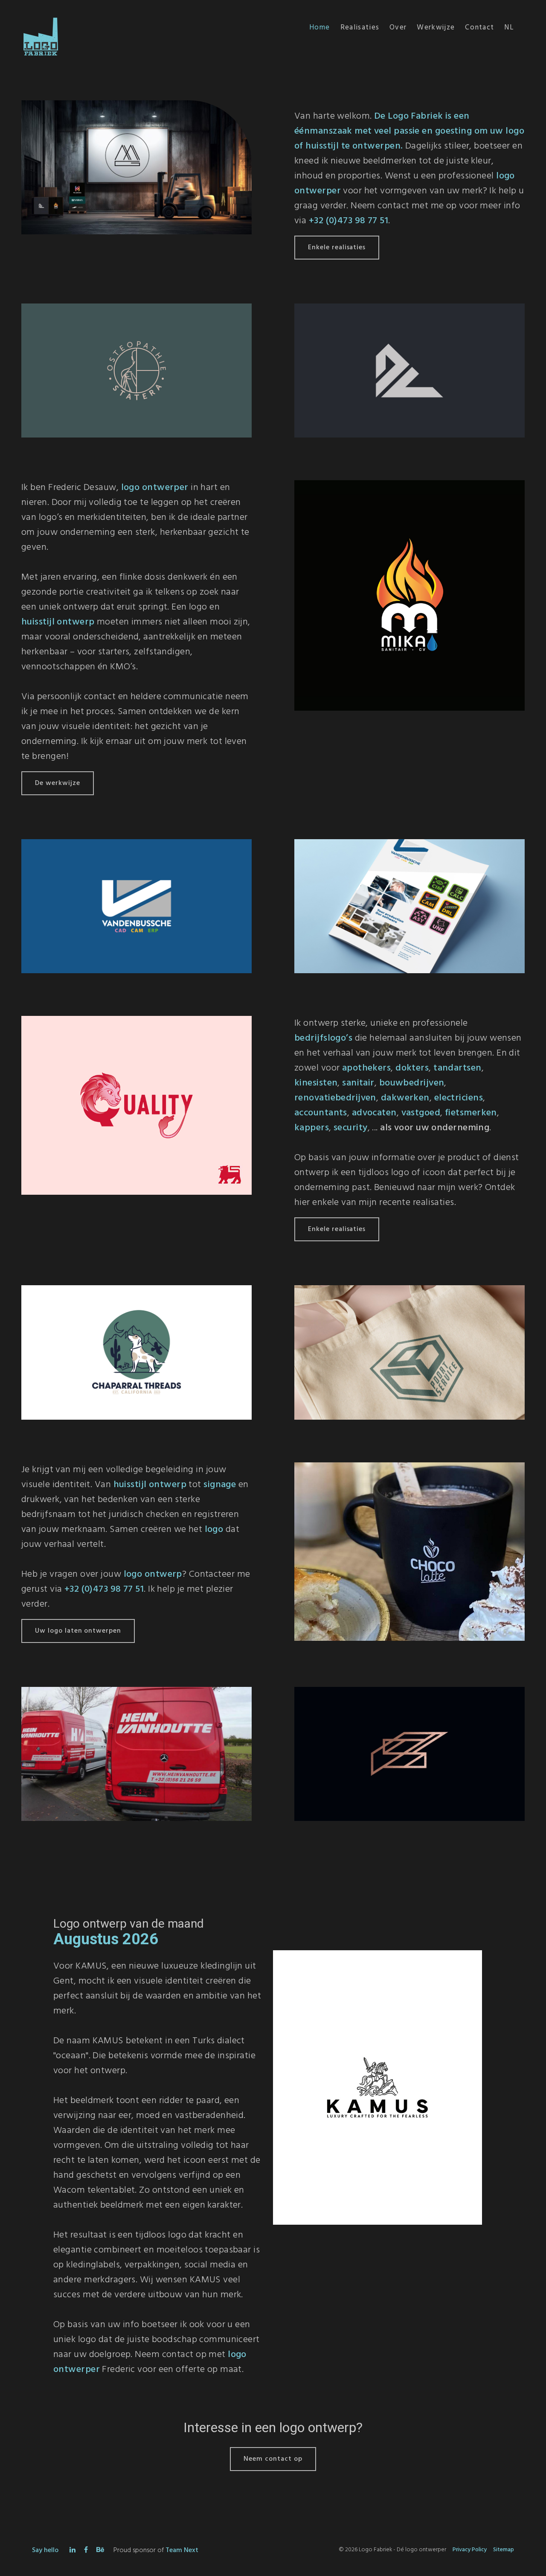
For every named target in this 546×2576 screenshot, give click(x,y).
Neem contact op (273, 2459)
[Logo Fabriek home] (38, 15)
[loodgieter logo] (409, 595)
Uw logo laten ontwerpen (78, 1631)
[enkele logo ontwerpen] (136, 172)
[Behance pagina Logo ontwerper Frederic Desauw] (100, 2550)
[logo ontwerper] (378, 2092)
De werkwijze (58, 783)
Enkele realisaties (337, 248)
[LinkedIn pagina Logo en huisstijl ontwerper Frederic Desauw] (73, 2550)
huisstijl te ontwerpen (353, 146)
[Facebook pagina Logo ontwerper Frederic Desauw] (86, 2550)
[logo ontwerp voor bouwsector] (409, 1352)
